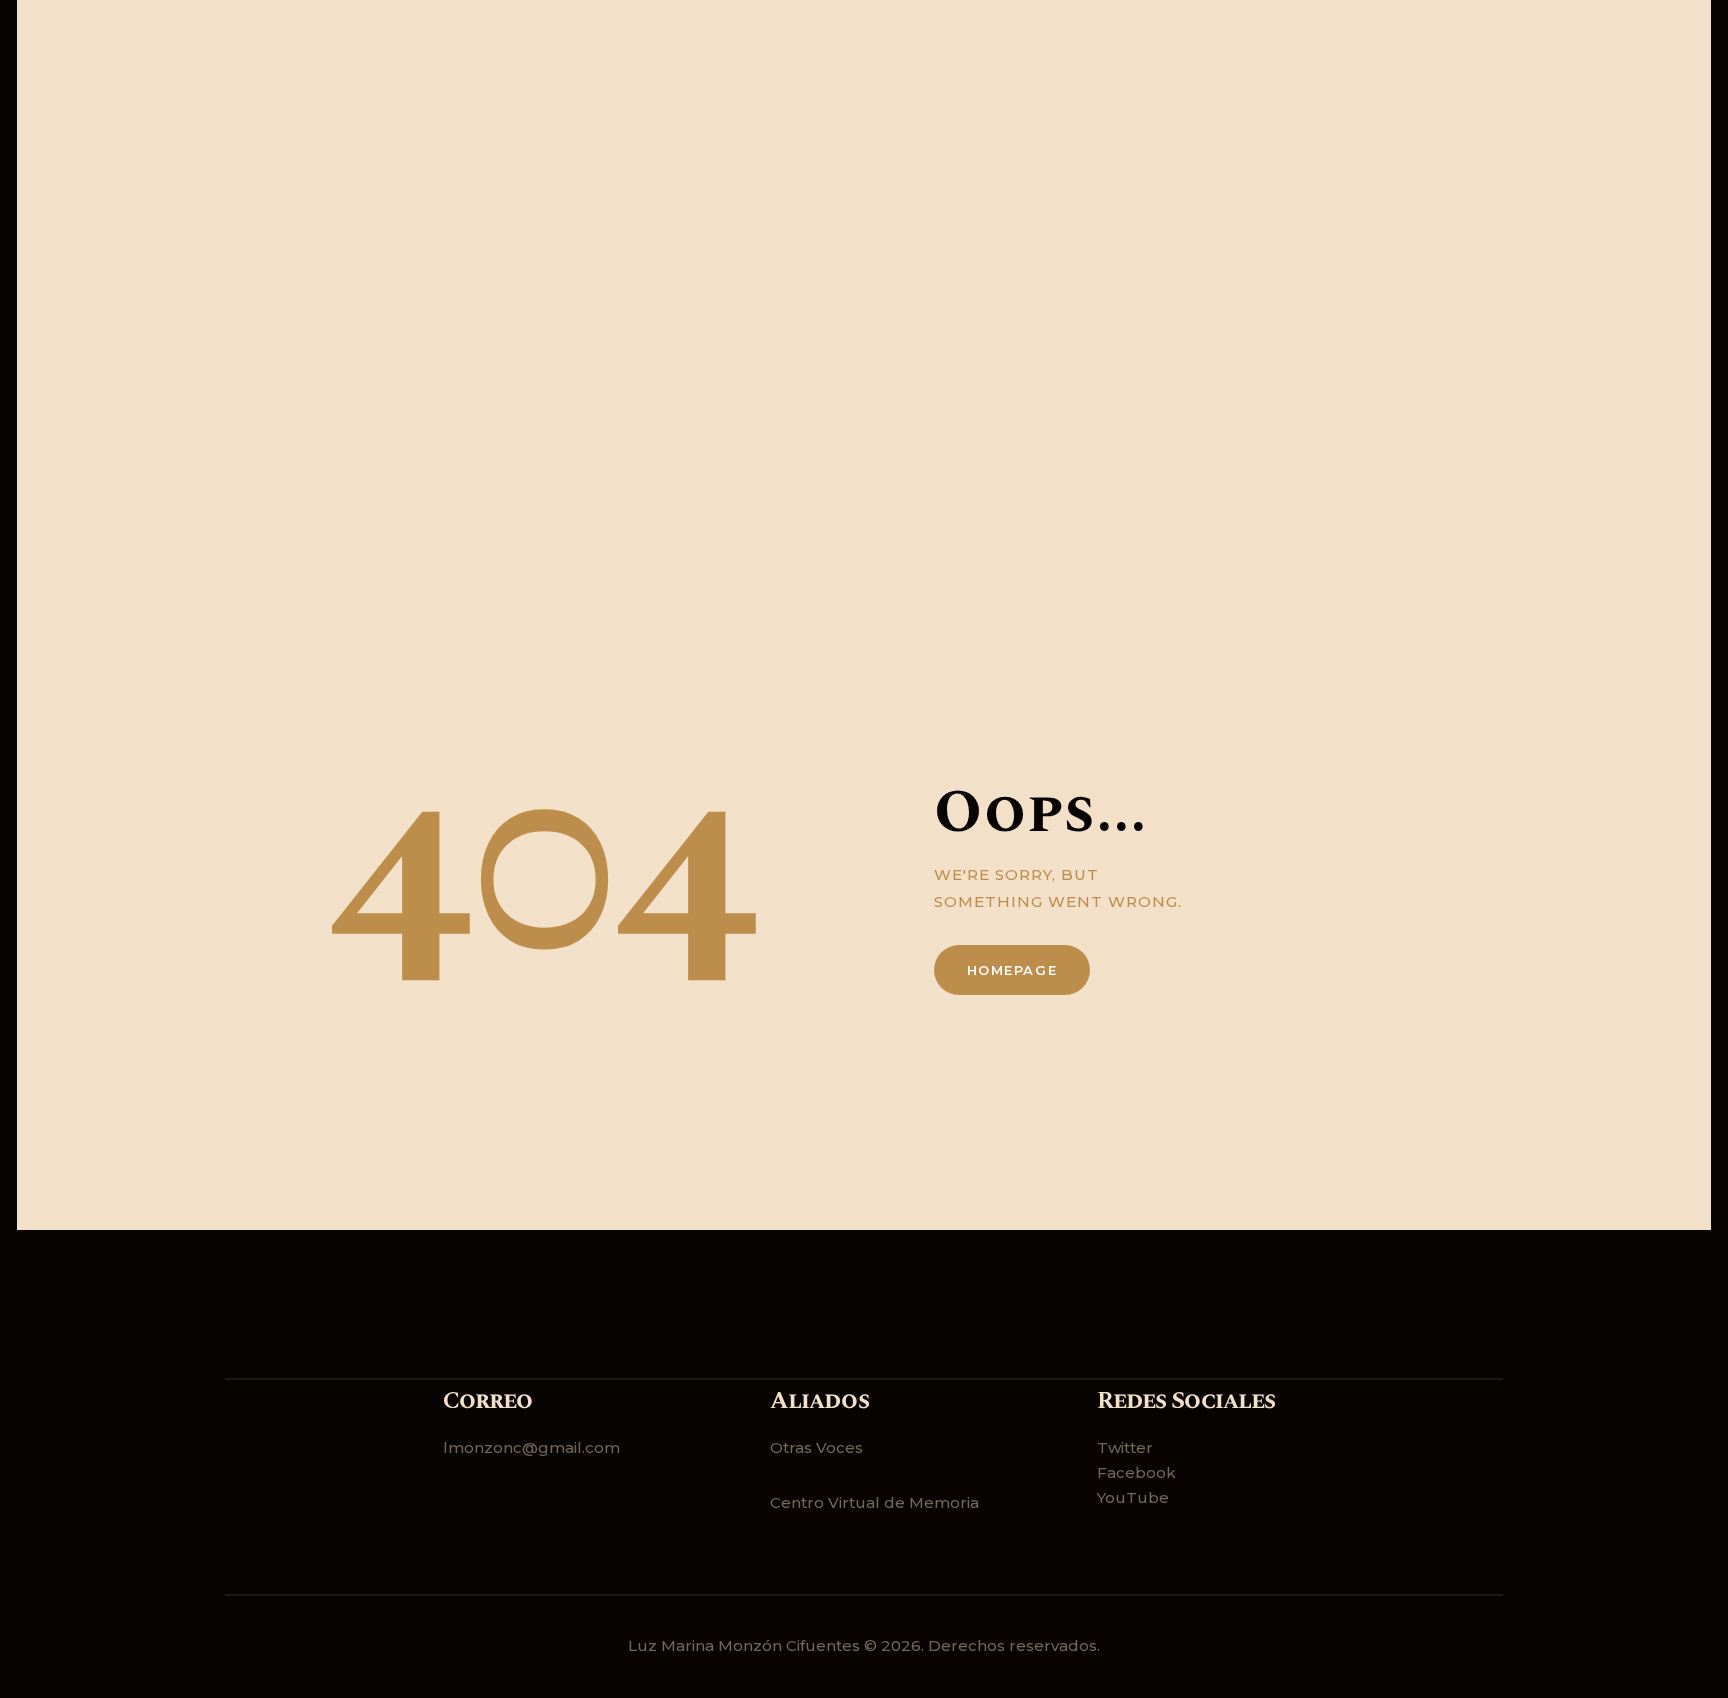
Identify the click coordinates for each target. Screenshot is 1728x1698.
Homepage (1012, 970)
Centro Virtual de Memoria (874, 1502)
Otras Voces (816, 1447)
